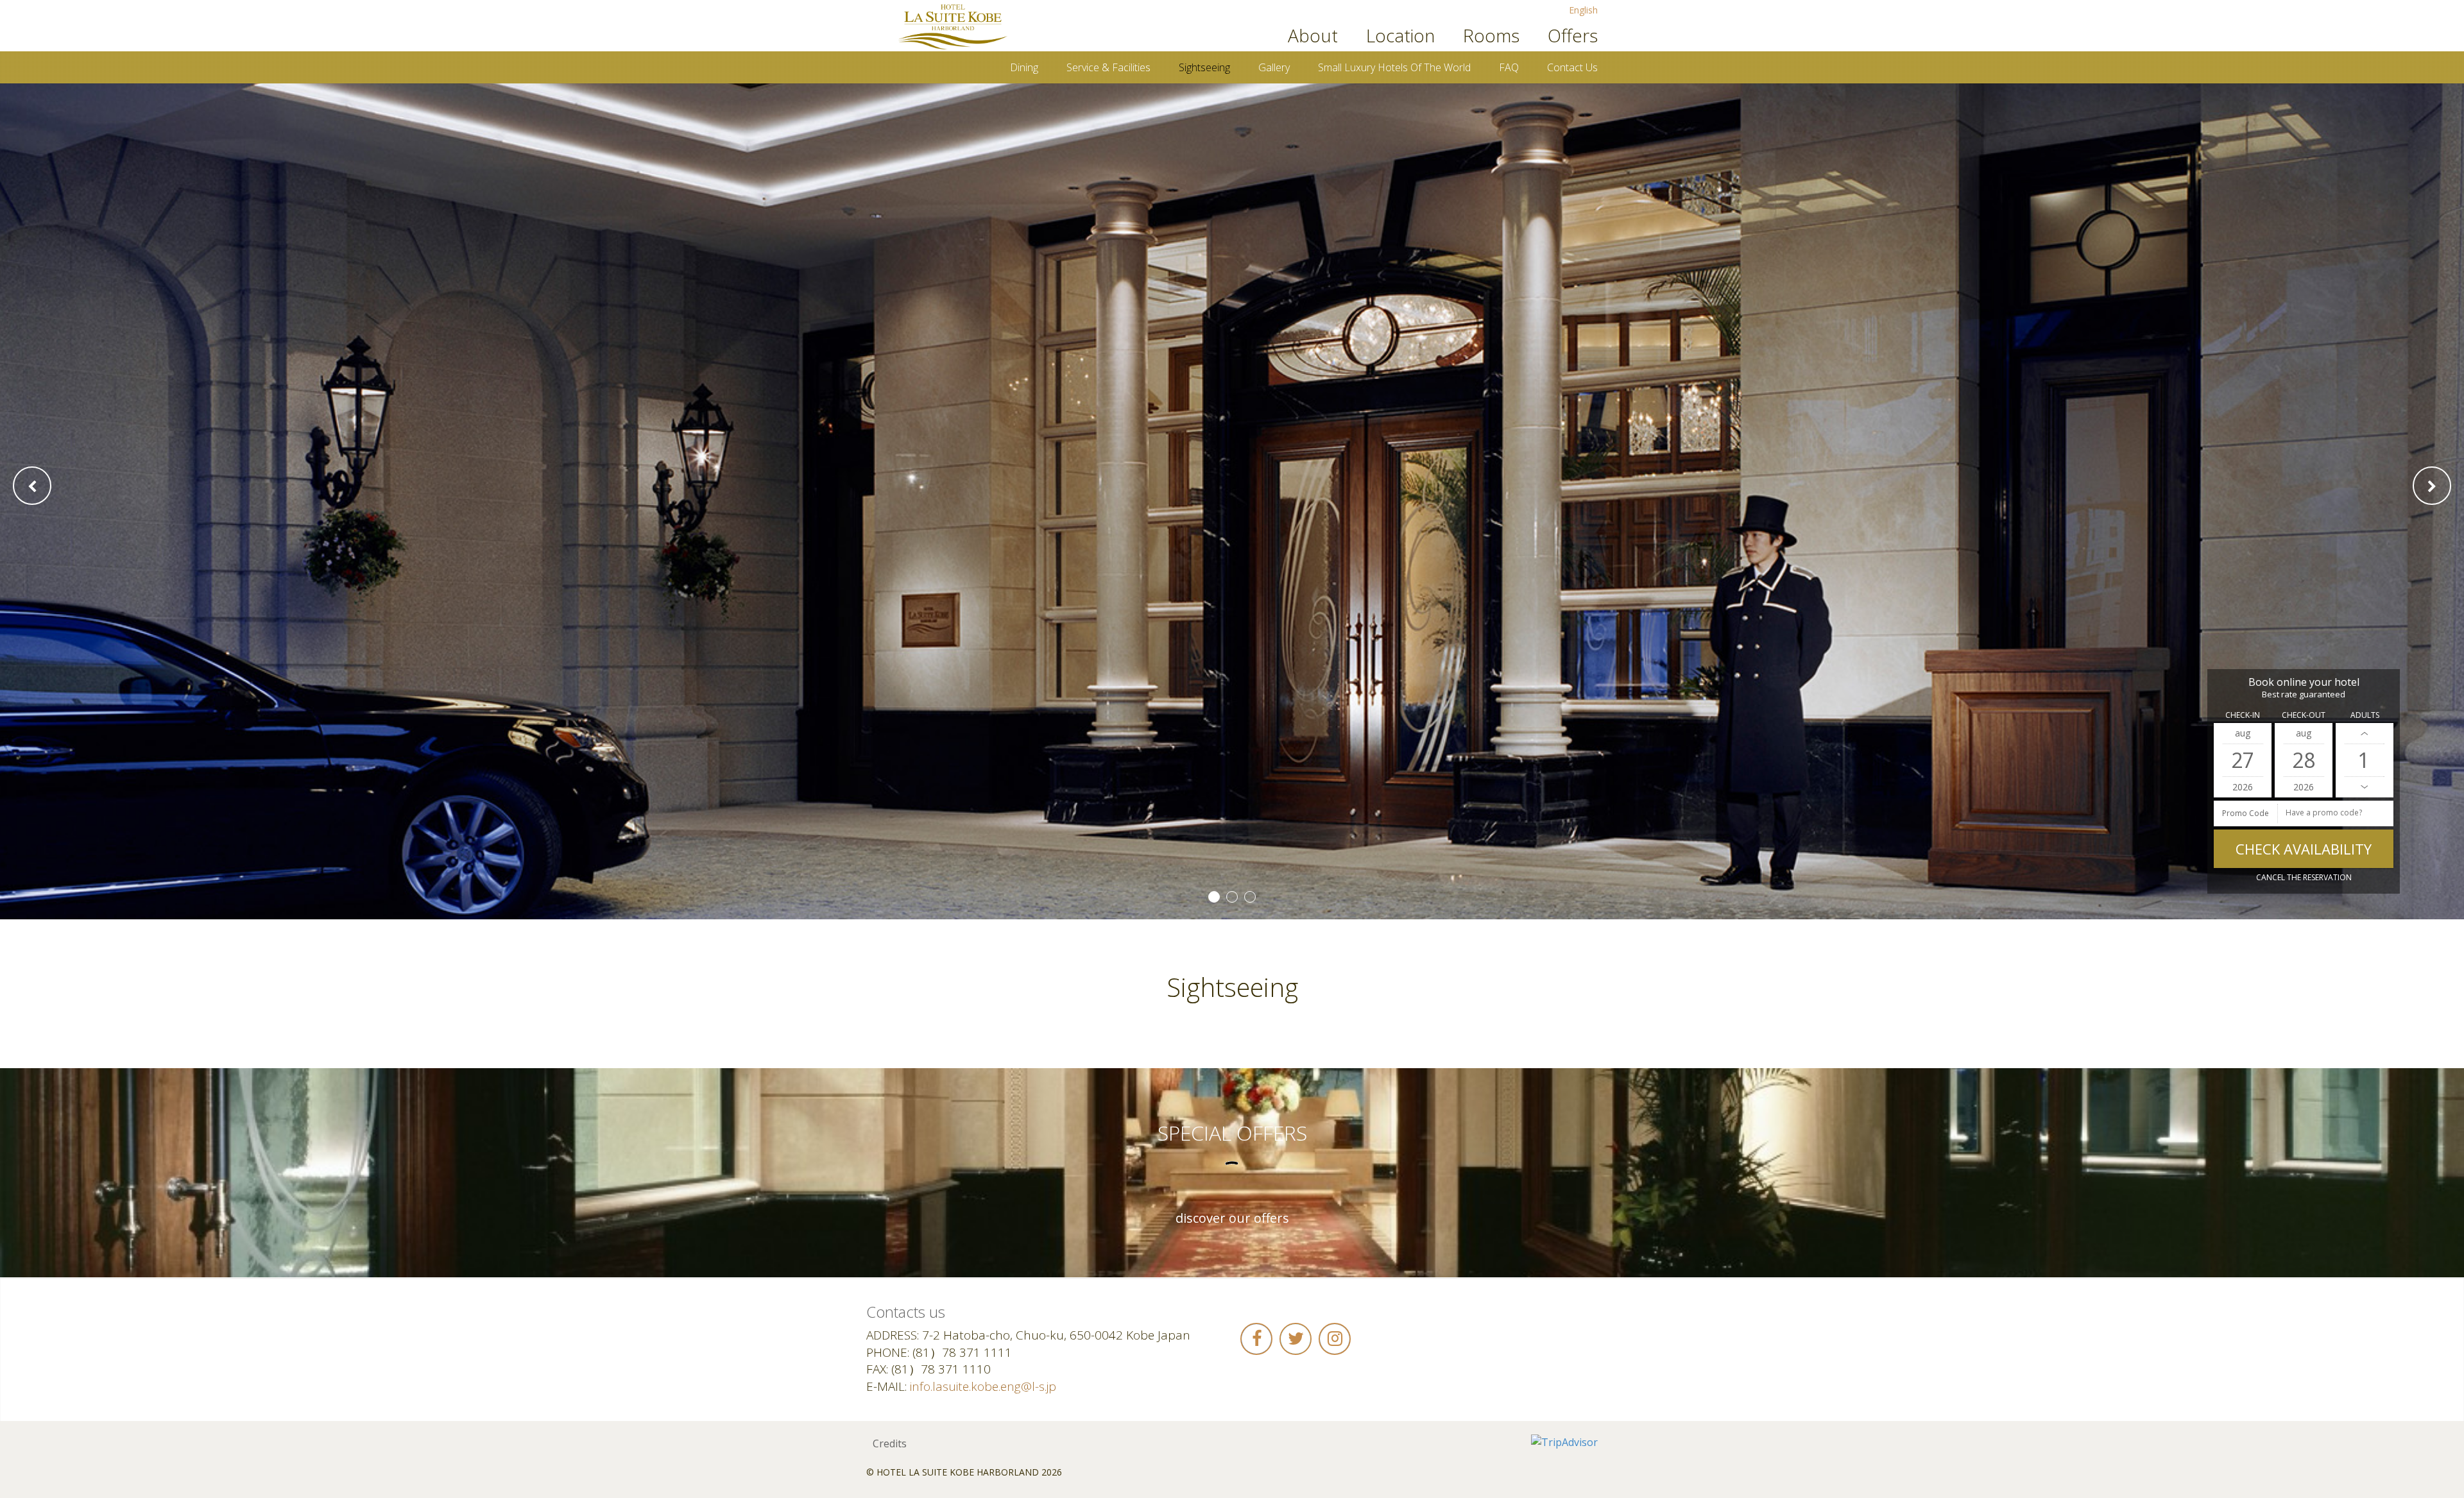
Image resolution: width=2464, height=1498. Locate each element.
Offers (1573, 35)
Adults (2365, 715)
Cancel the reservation (2304, 877)
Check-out (2304, 715)
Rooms (1491, 35)
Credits (890, 1443)
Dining (1024, 67)
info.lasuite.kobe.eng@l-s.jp (983, 1386)
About (1313, 35)
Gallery (1274, 67)
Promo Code (2246, 813)
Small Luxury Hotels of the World (1394, 67)
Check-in (2243, 715)
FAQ (1509, 67)
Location (1400, 35)
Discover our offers (1232, 1218)
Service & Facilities (1108, 67)
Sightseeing (1204, 67)
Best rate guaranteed (2304, 694)
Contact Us (1572, 67)
